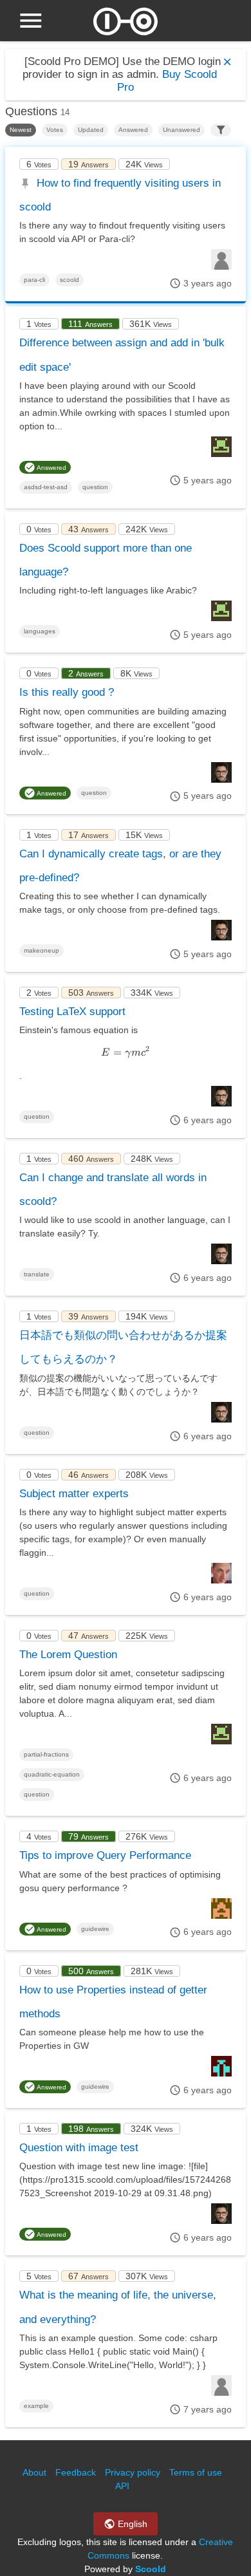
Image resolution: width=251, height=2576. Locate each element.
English (131, 2524)
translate (37, 1274)
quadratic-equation (52, 1774)
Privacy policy (133, 2472)
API (122, 2486)
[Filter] (221, 130)
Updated (91, 130)
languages (40, 631)
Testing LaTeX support (72, 1012)
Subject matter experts (74, 1494)
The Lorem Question (68, 1655)
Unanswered (181, 130)
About (34, 2472)
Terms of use (196, 2472)
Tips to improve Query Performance (105, 1855)
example (36, 2406)
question (95, 487)
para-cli (34, 280)
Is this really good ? (67, 692)
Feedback (76, 2472)
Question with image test (79, 2148)
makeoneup (42, 950)
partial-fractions (46, 1754)
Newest (21, 130)
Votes (55, 130)
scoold (70, 280)
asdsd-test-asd (46, 487)
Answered (133, 130)
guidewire (95, 1929)
